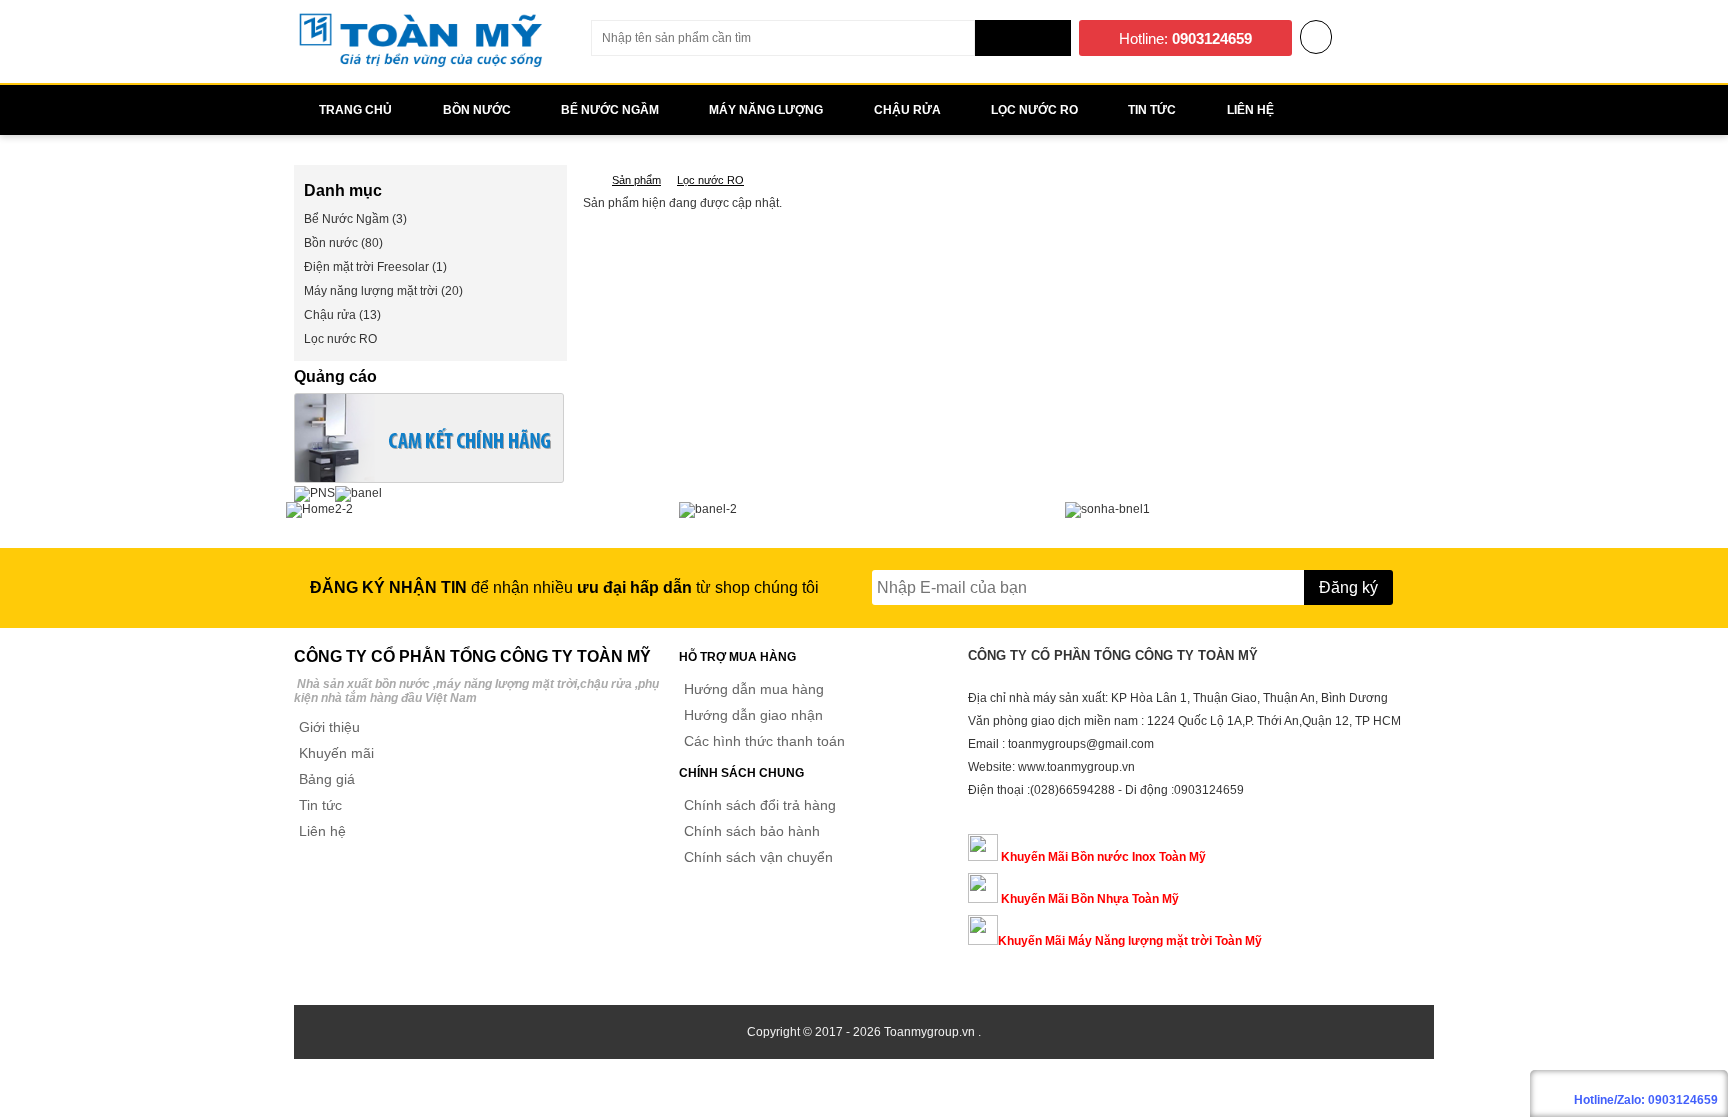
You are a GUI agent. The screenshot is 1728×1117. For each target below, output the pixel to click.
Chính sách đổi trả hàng (760, 805)
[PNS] (314, 493)
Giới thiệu (329, 727)
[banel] (358, 493)
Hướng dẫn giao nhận (753, 715)
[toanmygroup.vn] (588, 180)
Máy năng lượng (766, 110)
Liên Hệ (1250, 110)
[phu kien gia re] (420, 66)
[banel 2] (708, 509)
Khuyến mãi (336, 753)
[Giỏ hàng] (1316, 39)
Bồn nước (331, 243)
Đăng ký (1348, 587)
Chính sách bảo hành (752, 831)
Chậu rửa (907, 110)
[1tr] (429, 479)
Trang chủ (355, 110)
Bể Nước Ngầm (610, 110)
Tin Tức (1152, 110)
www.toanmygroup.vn (1076, 767)
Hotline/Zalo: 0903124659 (1646, 1100)
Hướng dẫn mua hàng (754, 689)
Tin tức (320, 805)
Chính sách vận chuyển (758, 857)
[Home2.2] (319, 509)
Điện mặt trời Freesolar (366, 267)
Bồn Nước (477, 110)
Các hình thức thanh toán (764, 741)
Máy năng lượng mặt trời (371, 291)
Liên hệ (322, 831)
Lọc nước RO (1034, 110)
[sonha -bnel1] (1107, 509)
